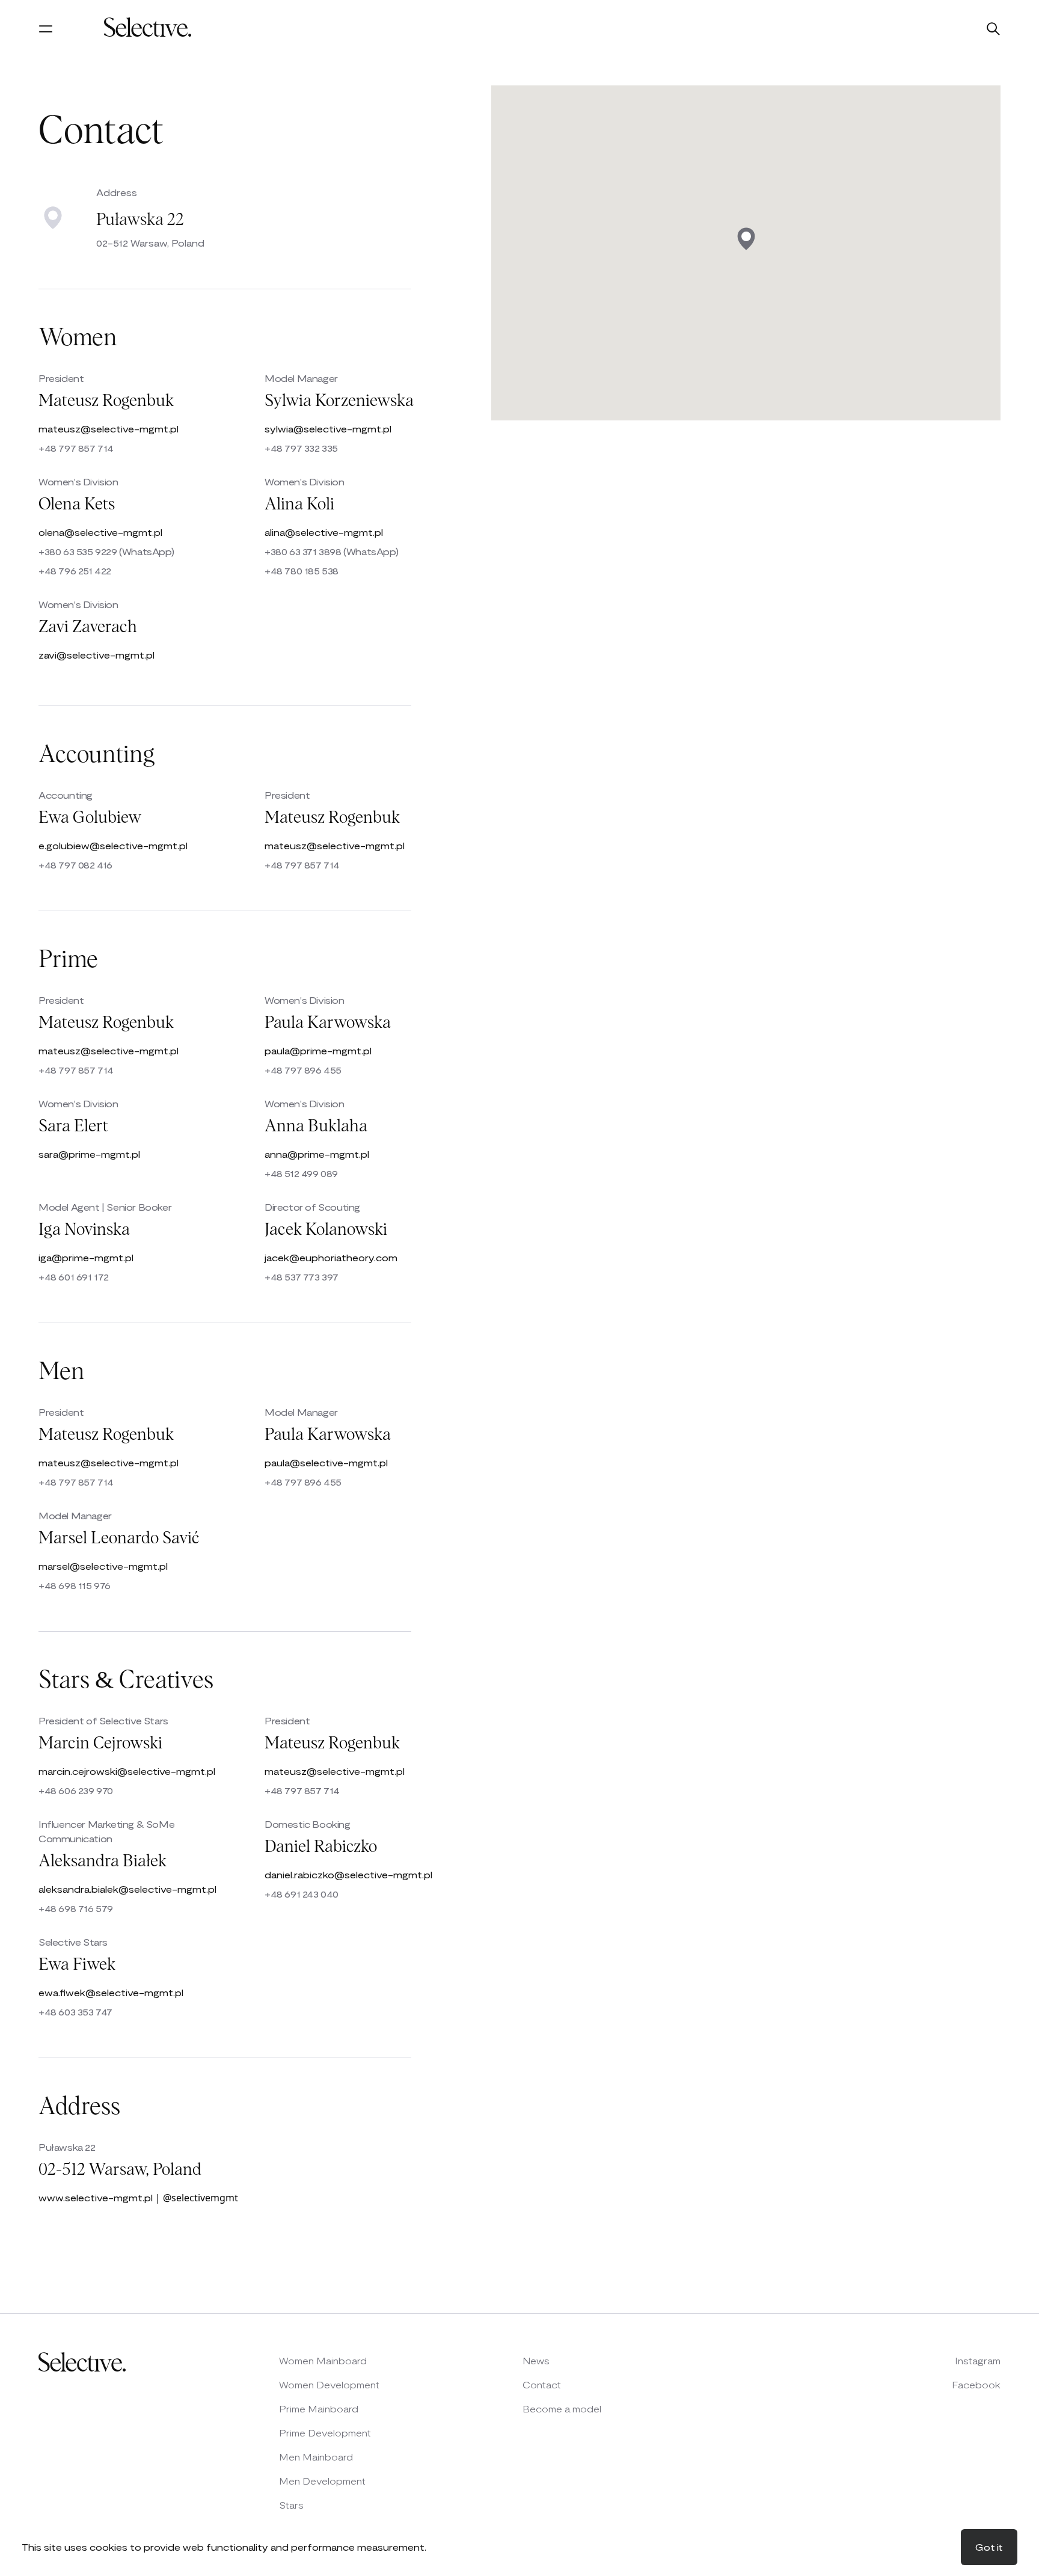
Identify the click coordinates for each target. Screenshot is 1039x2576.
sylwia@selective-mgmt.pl (328, 429)
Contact (542, 2384)
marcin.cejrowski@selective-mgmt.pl (127, 1771)
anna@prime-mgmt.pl (317, 1154)
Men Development (322, 2481)
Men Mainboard (316, 2457)
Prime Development (325, 2433)
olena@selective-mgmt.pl (100, 532)
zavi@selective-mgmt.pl (97, 655)
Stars (291, 2505)
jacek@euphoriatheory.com (331, 1257)
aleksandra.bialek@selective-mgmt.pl (127, 1889)
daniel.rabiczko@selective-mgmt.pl (348, 1874)
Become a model (562, 2408)
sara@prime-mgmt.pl (89, 1154)
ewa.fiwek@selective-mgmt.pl (111, 1992)
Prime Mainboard (319, 2408)
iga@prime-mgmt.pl (86, 1257)
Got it (989, 2547)
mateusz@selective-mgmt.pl (109, 429)
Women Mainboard (323, 2360)
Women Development (329, 2384)
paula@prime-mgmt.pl (318, 1050)
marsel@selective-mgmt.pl (103, 1566)
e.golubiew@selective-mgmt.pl (113, 845)
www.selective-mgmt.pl (96, 2197)
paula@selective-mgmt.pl (326, 1462)
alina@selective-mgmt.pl (324, 532)
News (536, 2360)
